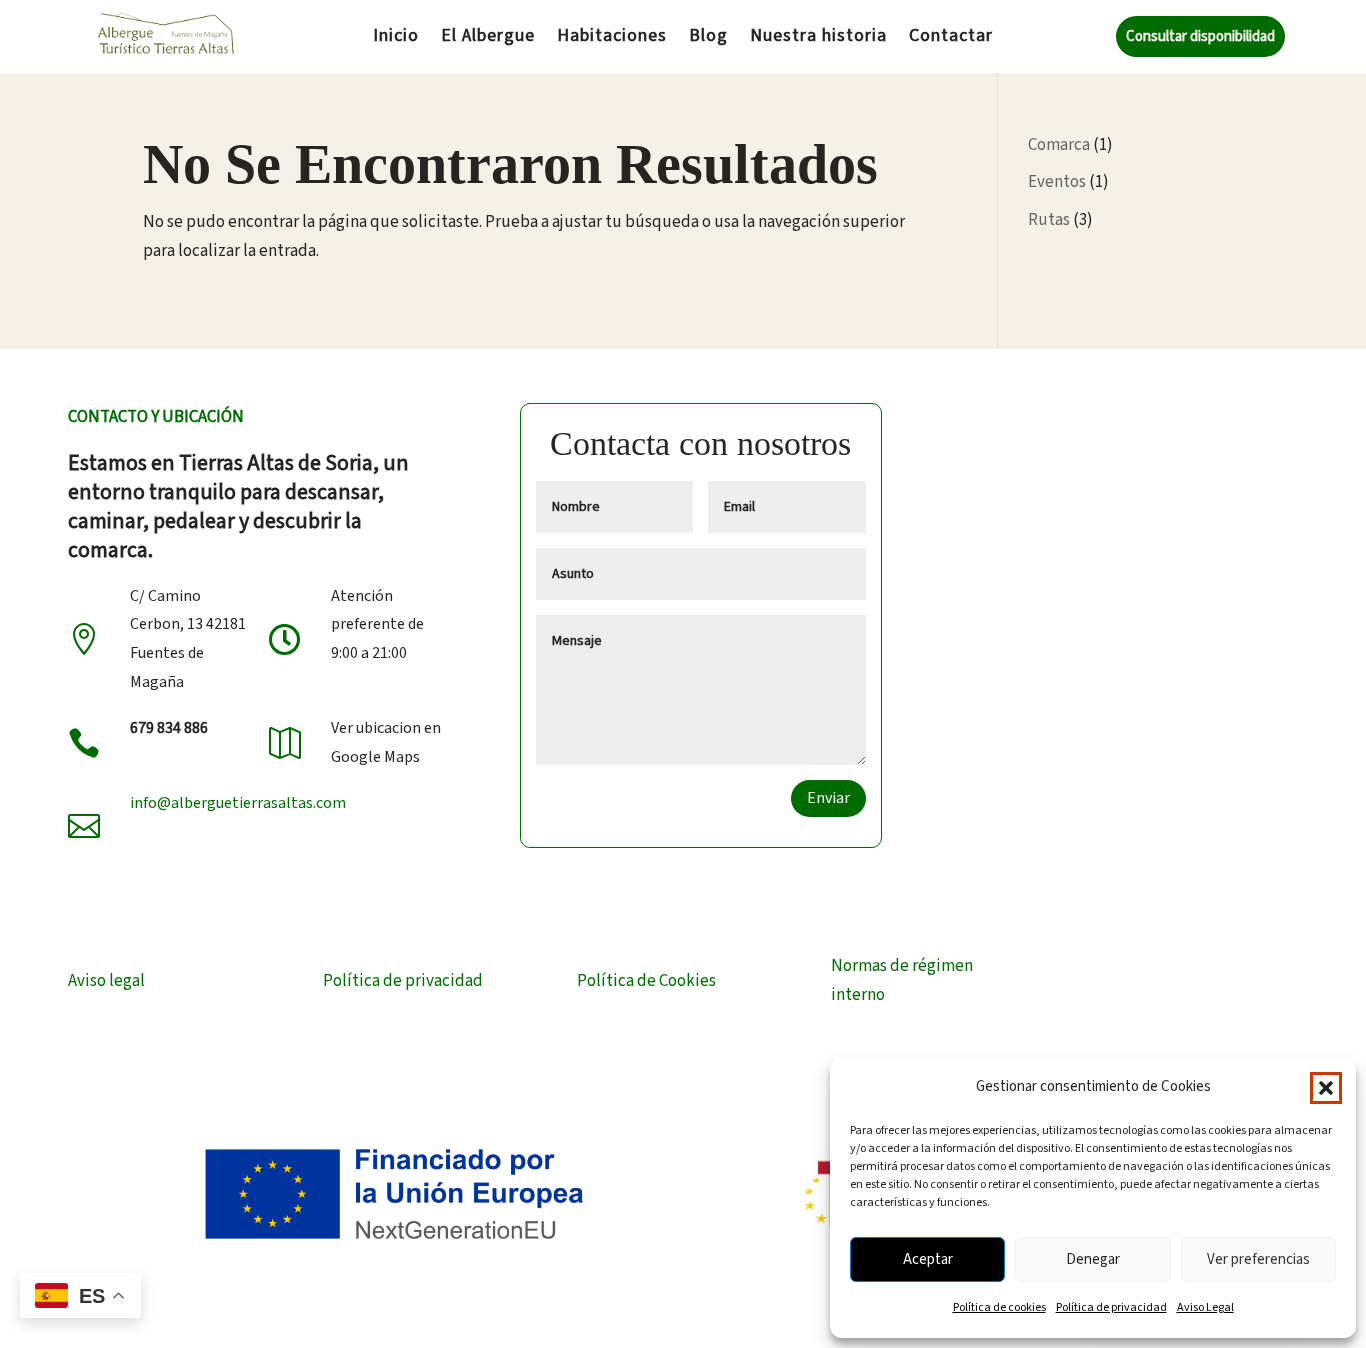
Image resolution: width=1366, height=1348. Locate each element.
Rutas (1049, 220)
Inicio (396, 38)
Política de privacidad (1111, 1307)
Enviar (828, 798)
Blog (708, 38)
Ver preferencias (1258, 1259)
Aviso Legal (1205, 1307)
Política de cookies (999, 1307)
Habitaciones (612, 38)
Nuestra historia (818, 38)
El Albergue (488, 38)
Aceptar (928, 1259)
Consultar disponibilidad (1200, 36)
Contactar (951, 38)
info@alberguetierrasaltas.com (238, 803)
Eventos (1057, 182)
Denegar (1093, 1259)
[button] (1326, 1088)
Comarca (1059, 145)
